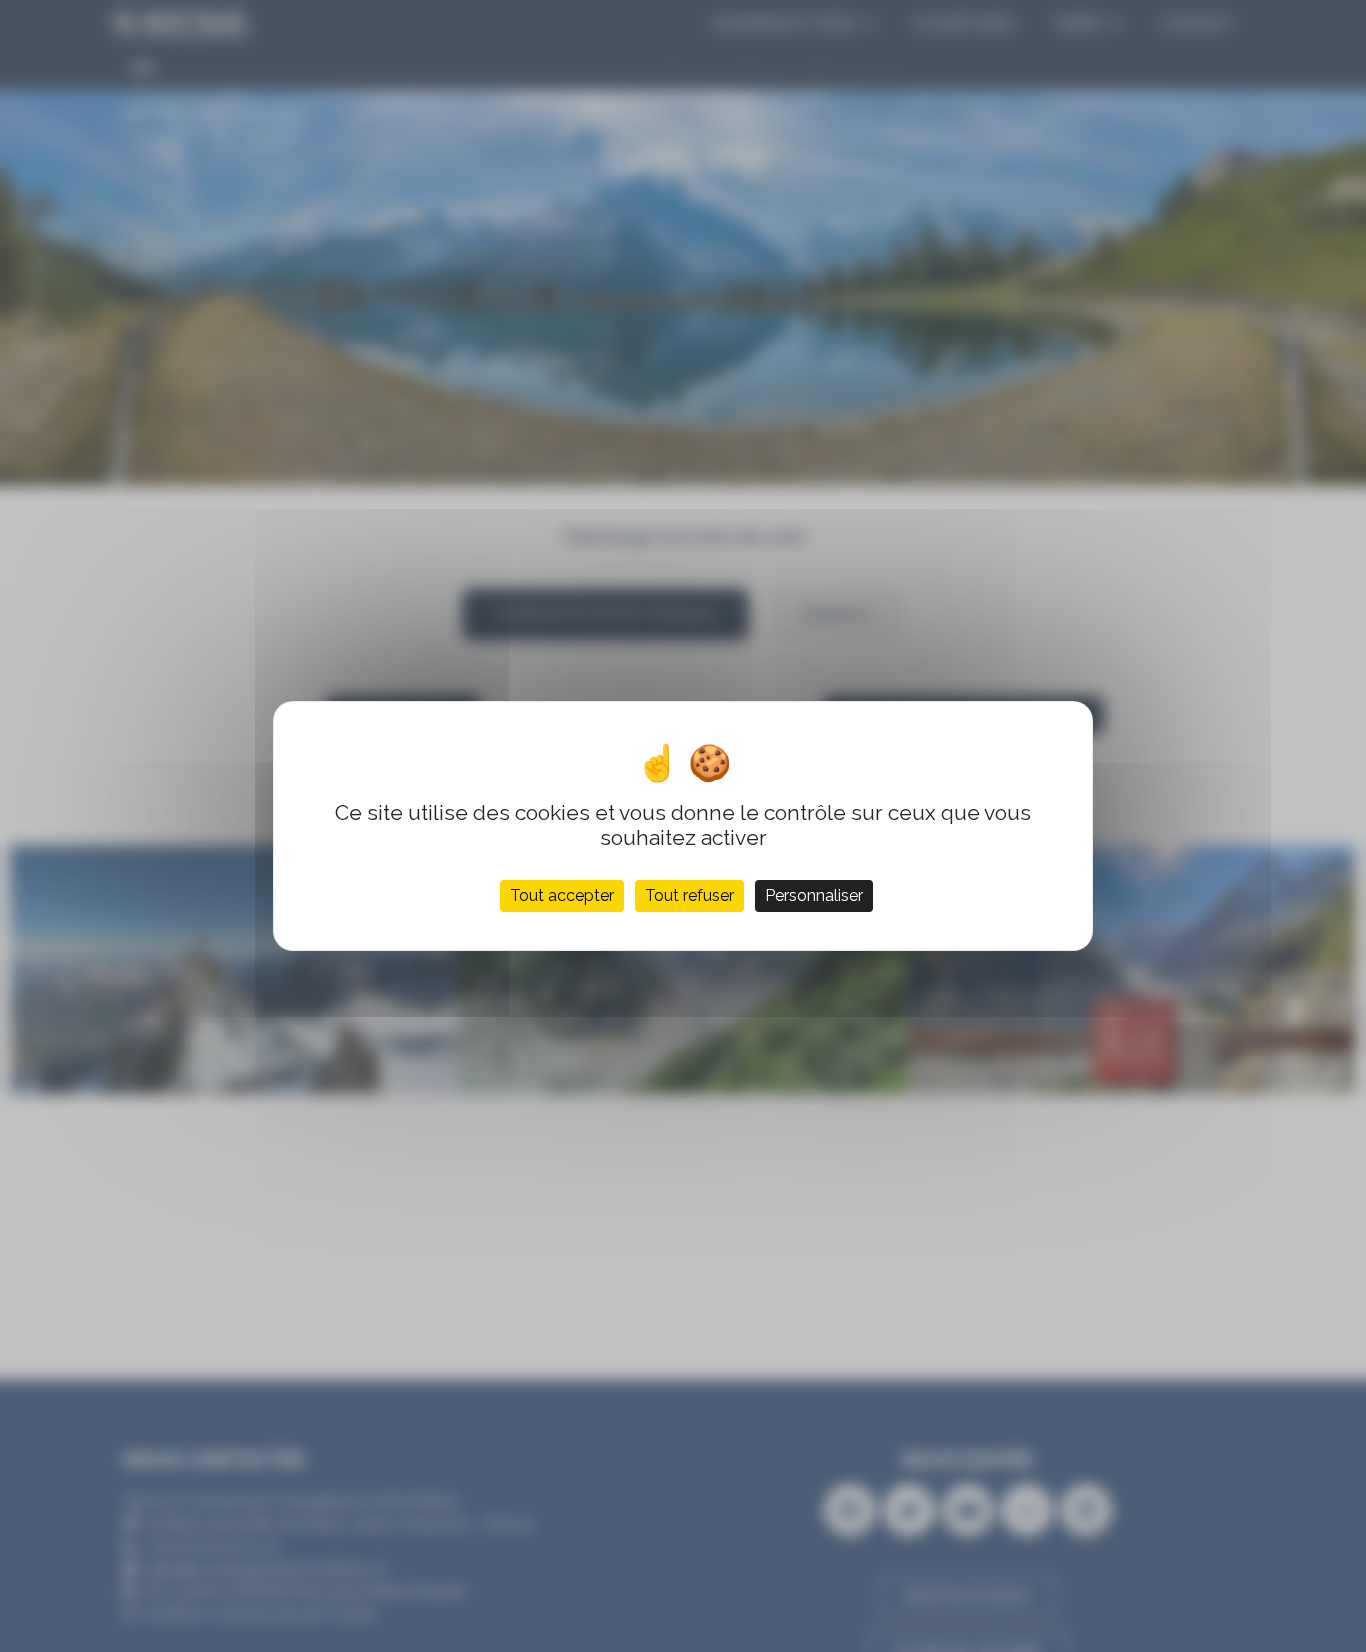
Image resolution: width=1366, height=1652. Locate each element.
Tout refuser (689, 895)
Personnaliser (814, 895)
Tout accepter (562, 895)
